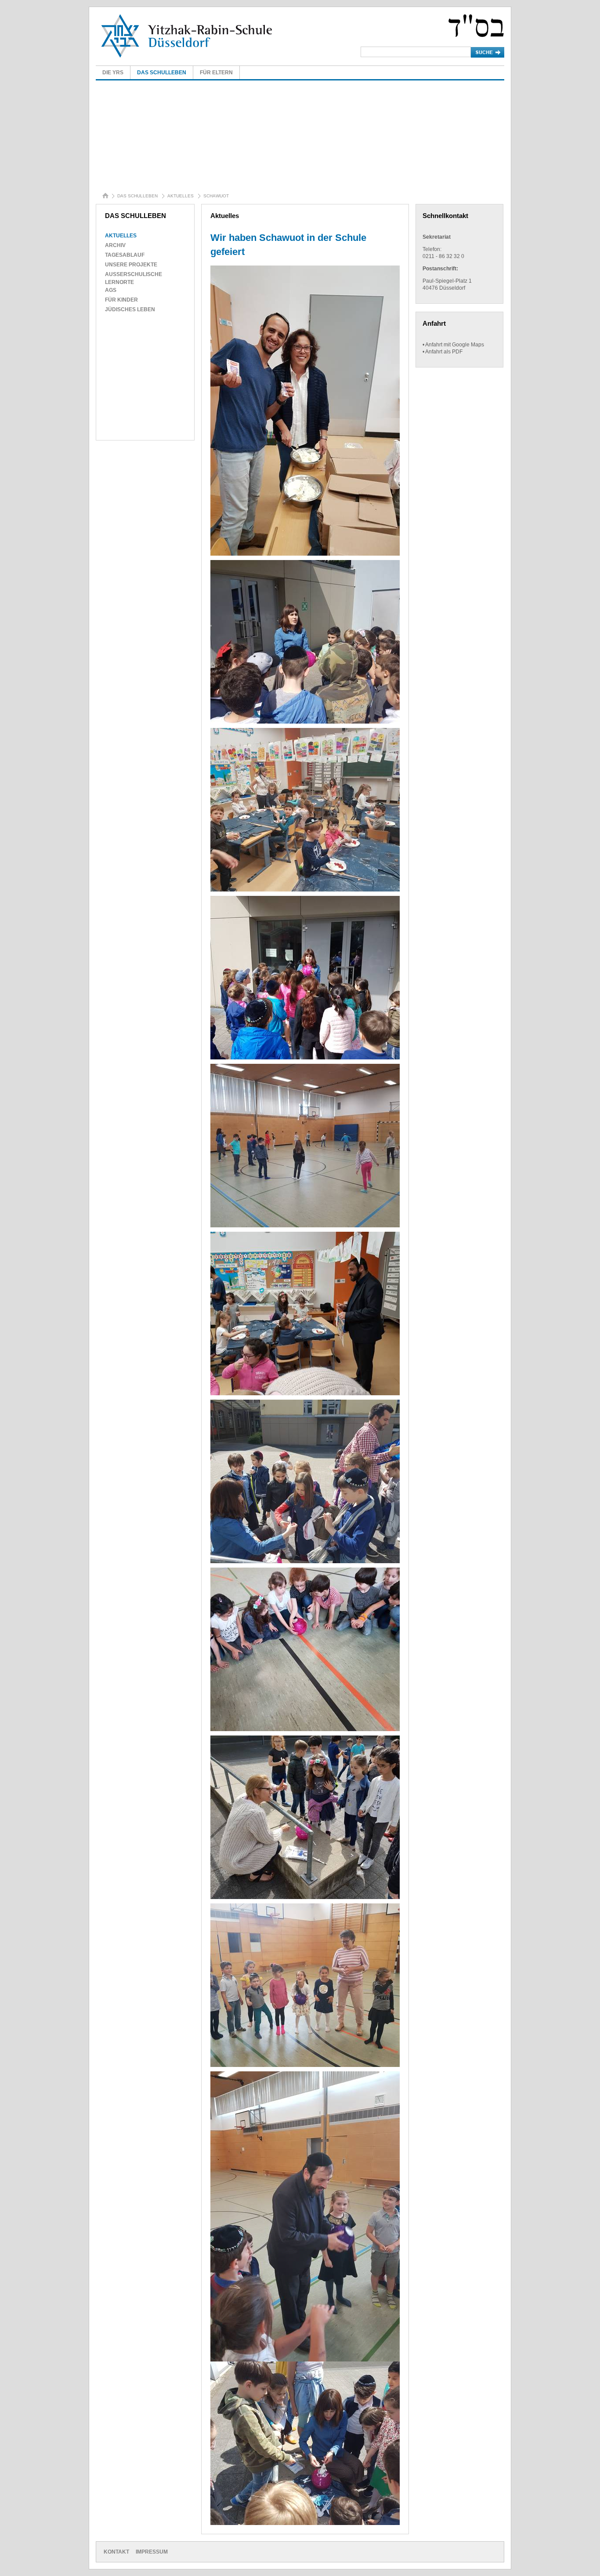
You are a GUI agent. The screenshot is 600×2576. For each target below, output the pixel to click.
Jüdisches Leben (130, 309)
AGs (111, 290)
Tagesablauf (125, 255)
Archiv (115, 245)
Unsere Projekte (131, 265)
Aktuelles (181, 196)
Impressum (152, 2552)
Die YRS (113, 73)
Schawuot (216, 196)
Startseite (107, 197)
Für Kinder (121, 300)
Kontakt (116, 2552)
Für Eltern (216, 73)
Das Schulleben (162, 73)
